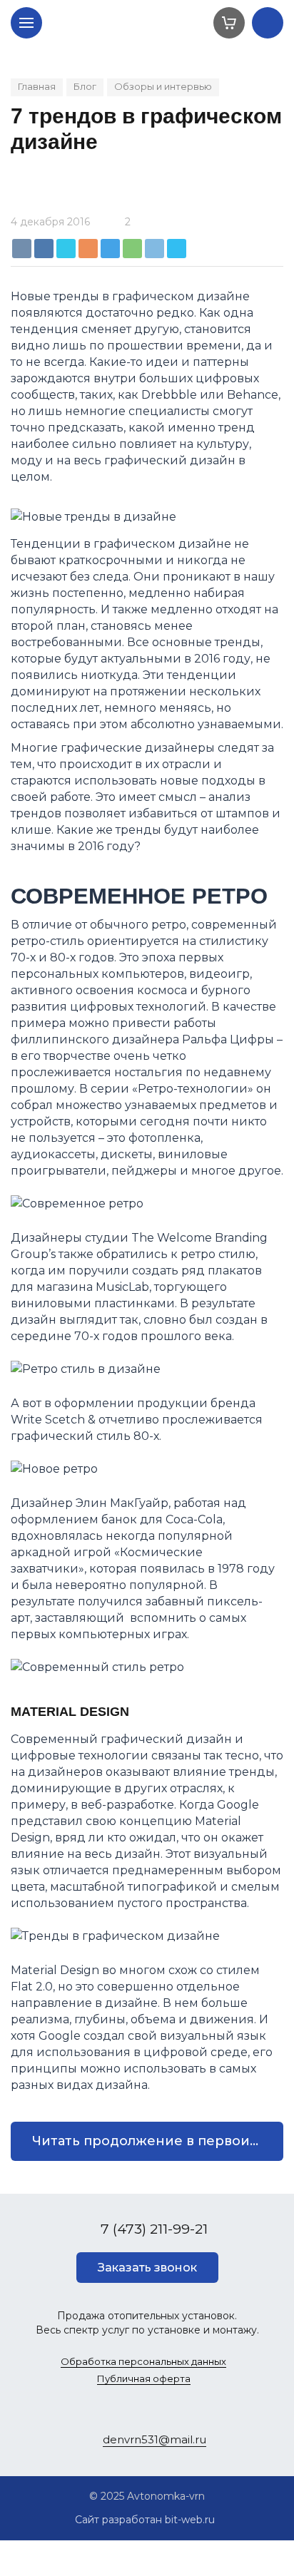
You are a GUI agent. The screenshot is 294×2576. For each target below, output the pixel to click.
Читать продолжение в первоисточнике (158, 2141)
